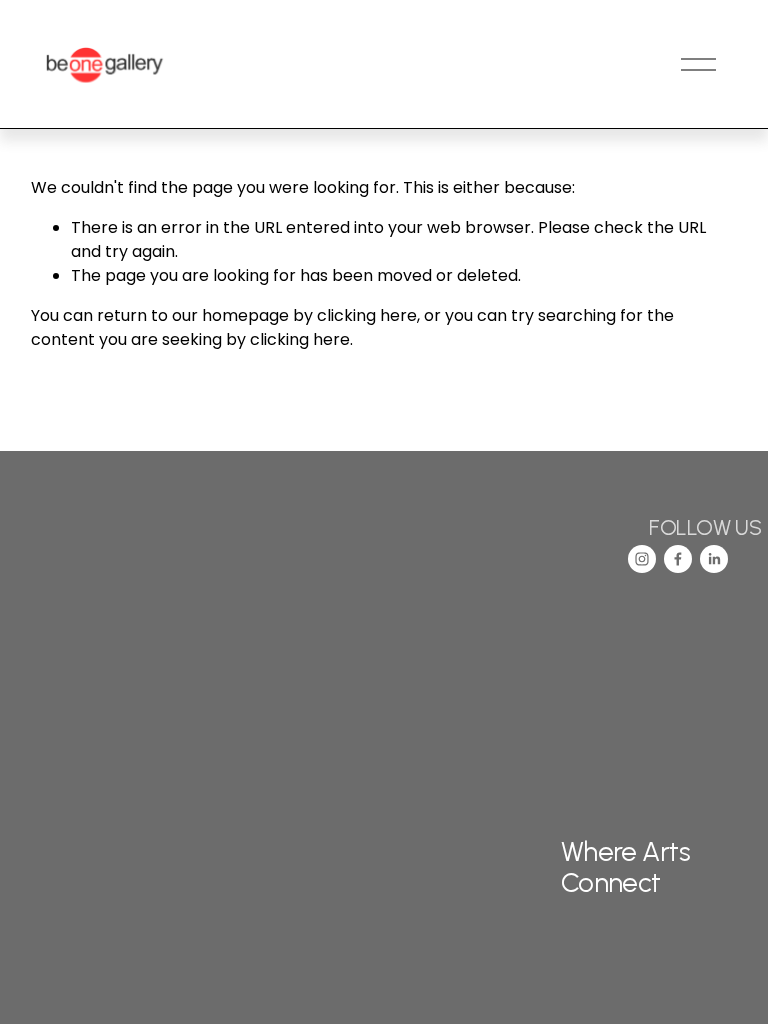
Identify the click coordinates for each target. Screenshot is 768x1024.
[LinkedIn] (714, 559)
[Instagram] (642, 559)
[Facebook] (678, 559)
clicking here (367, 315)
